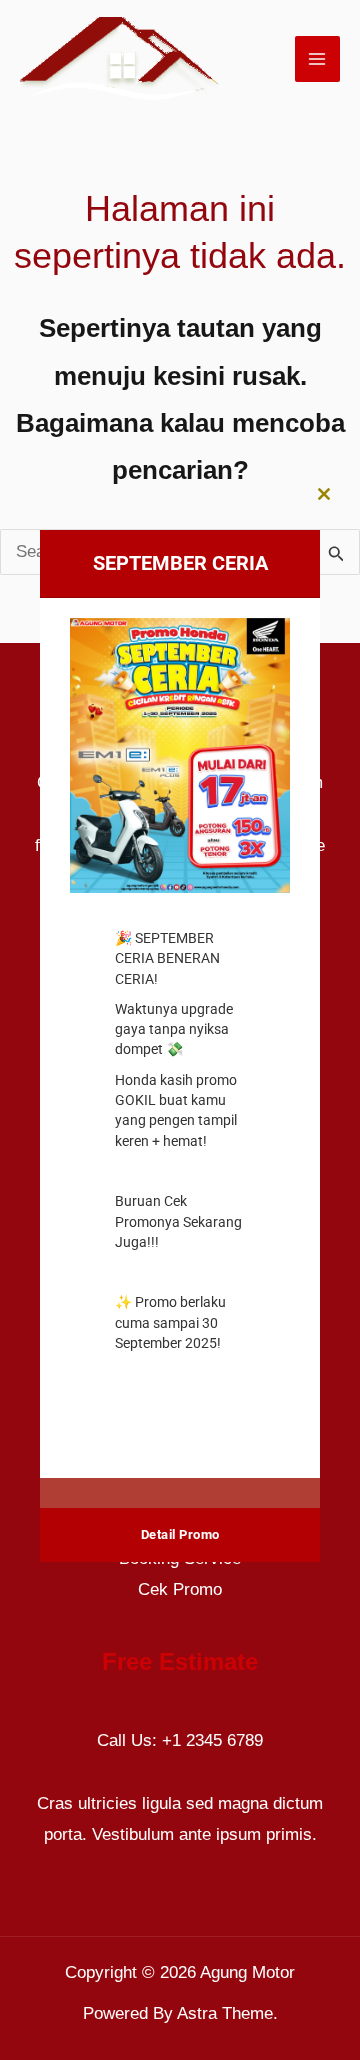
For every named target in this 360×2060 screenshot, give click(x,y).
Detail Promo (180, 1534)
